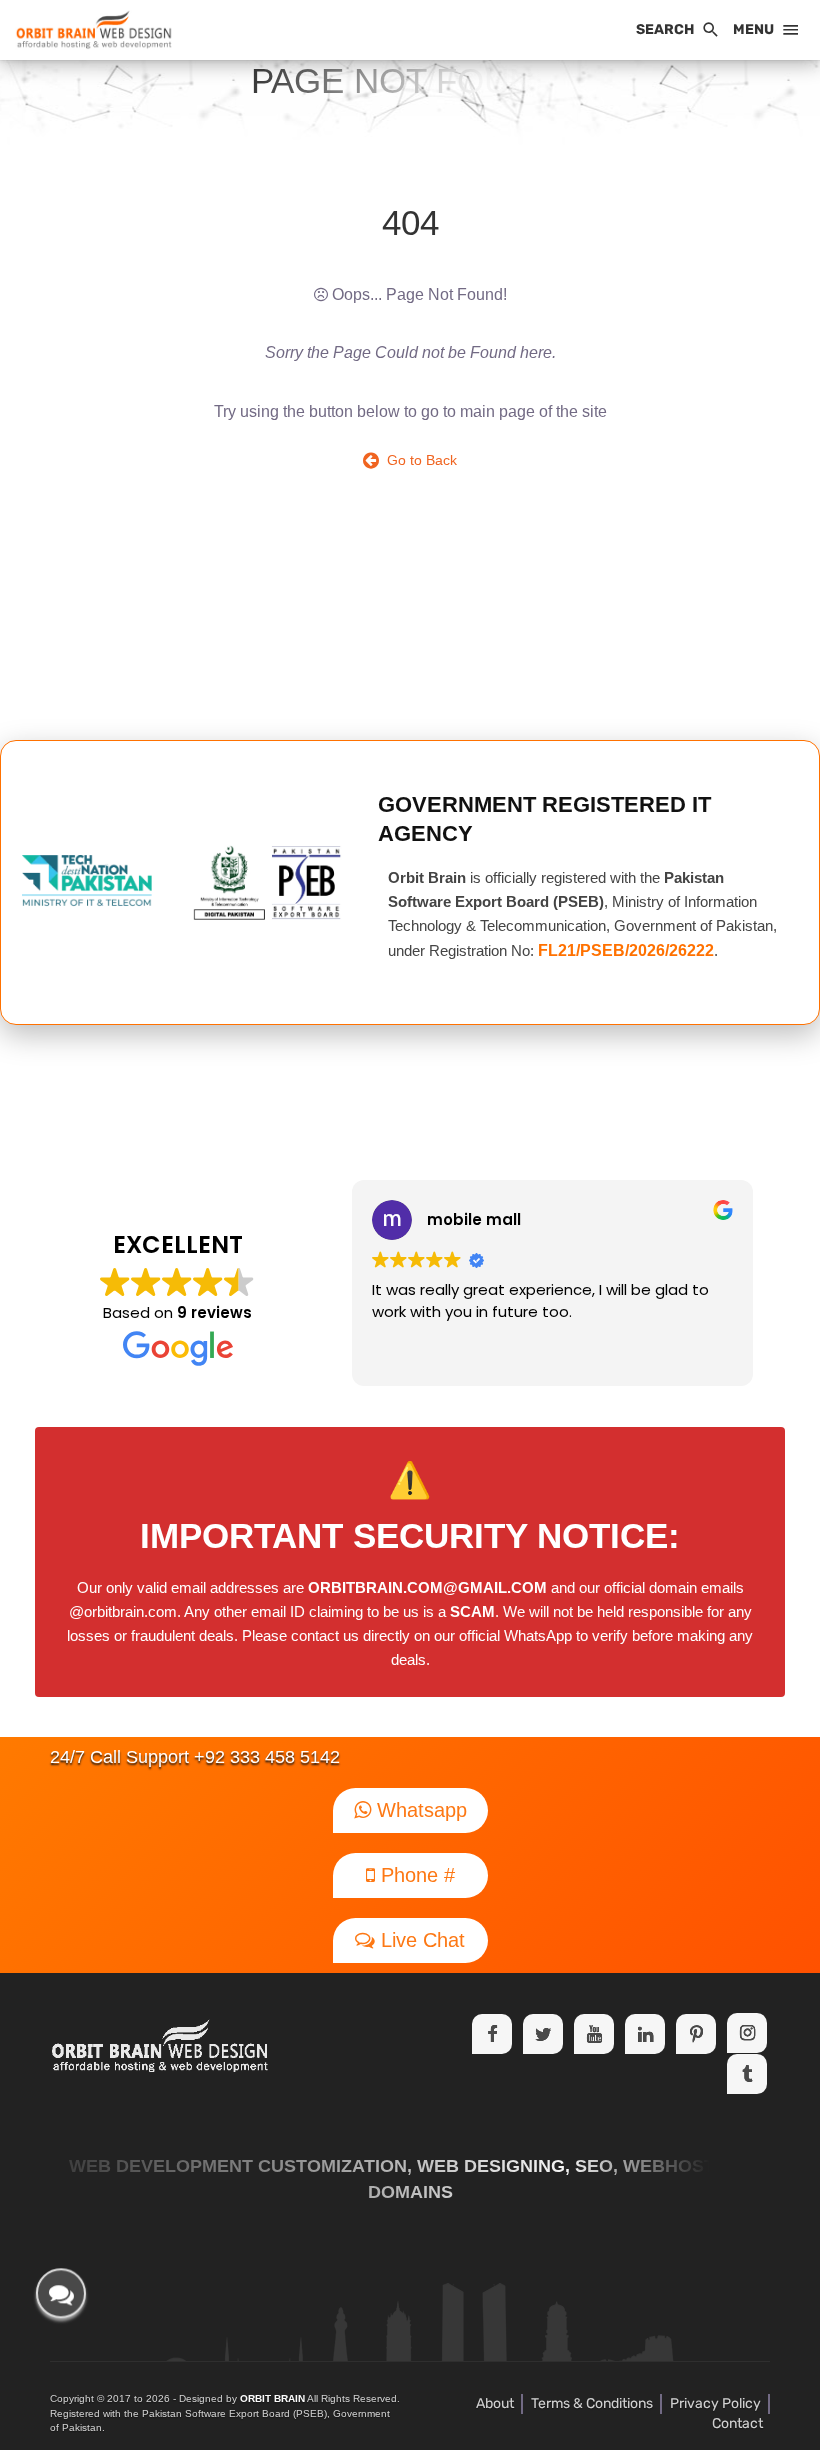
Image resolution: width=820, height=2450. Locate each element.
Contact (737, 2423)
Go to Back (418, 460)
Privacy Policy (715, 2403)
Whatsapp (419, 1810)
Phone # (415, 1875)
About (495, 2403)
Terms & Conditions (592, 2403)
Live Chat (420, 1940)
